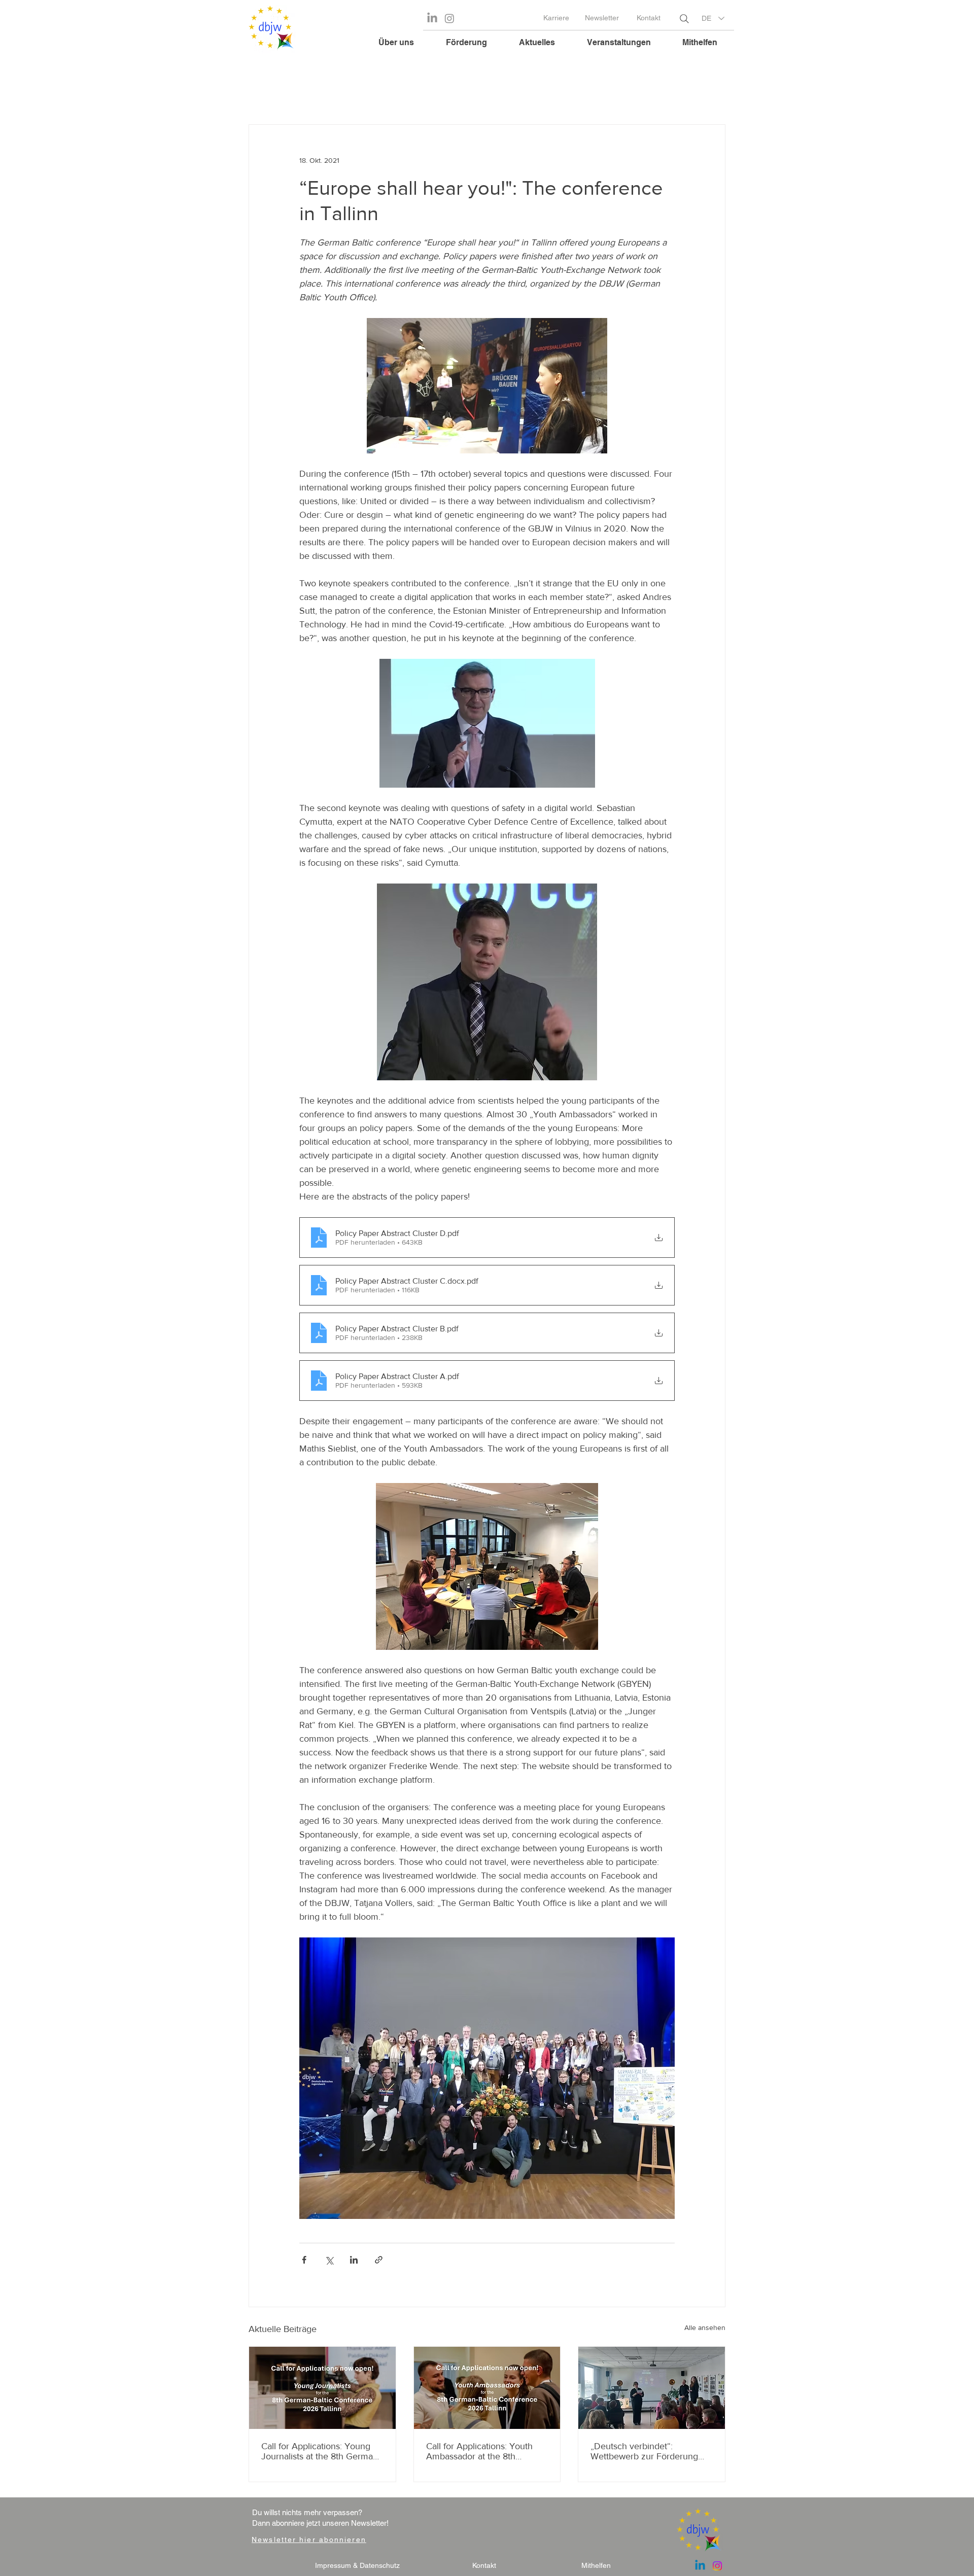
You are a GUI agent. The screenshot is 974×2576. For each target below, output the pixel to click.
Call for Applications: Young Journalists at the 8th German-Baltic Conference (321, 2451)
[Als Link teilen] (379, 2260)
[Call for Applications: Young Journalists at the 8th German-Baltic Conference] (322, 2388)
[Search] (684, 19)
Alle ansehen (705, 2327)
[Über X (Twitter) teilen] (329, 2260)
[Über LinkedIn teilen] (354, 2260)
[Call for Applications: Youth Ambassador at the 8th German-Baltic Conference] (487, 2388)
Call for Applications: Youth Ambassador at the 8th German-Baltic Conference (479, 2451)
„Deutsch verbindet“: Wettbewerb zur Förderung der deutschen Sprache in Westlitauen (644, 2451)
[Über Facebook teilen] (304, 2260)
